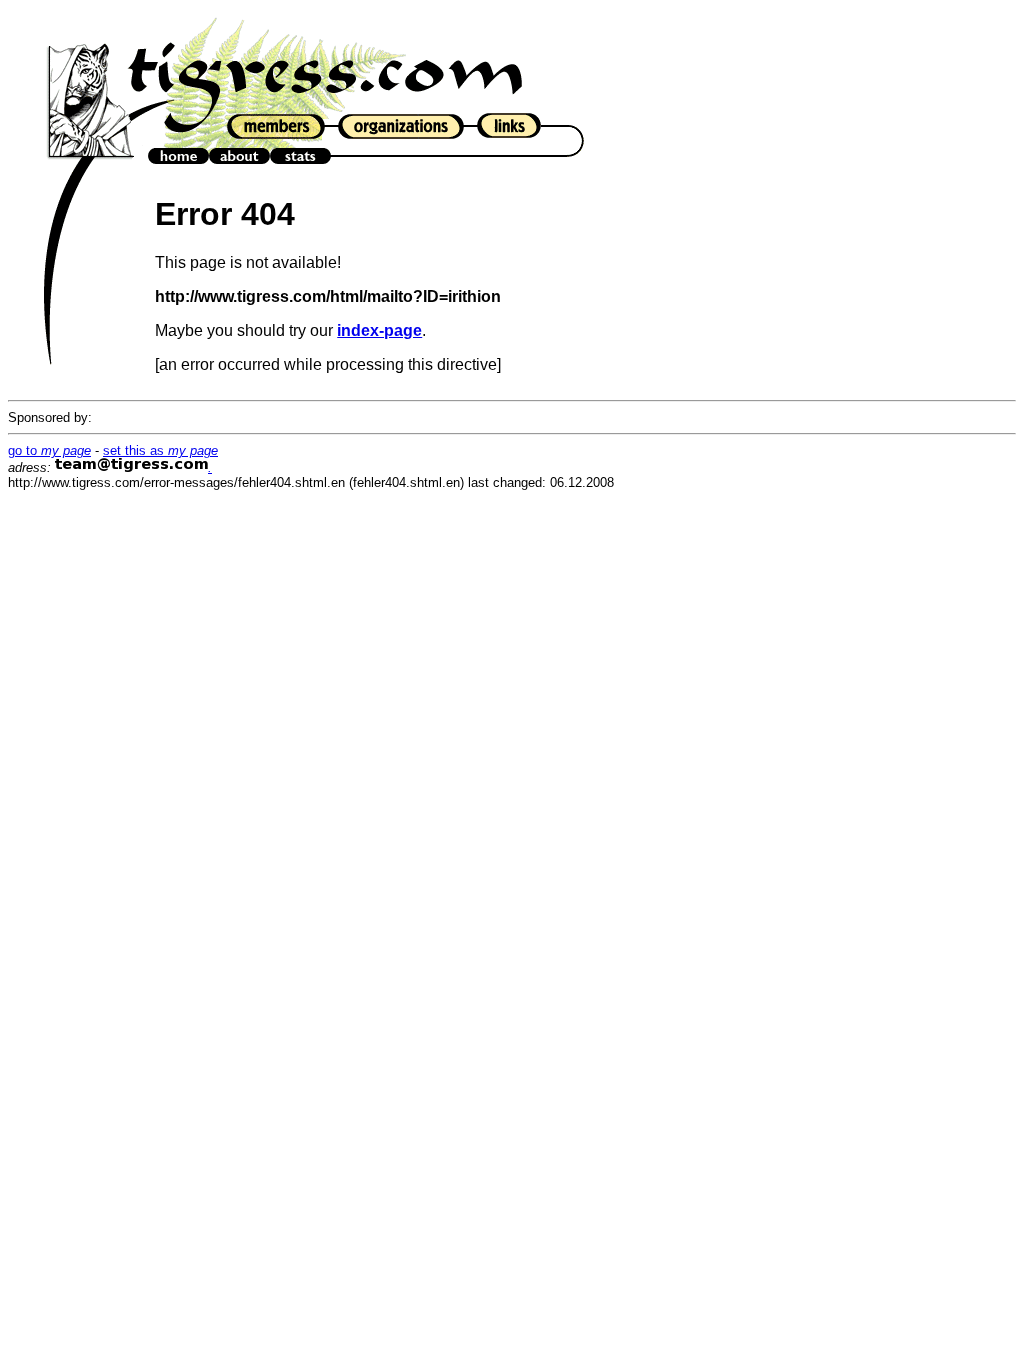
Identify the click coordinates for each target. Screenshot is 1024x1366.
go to (49, 450)
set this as (160, 450)
